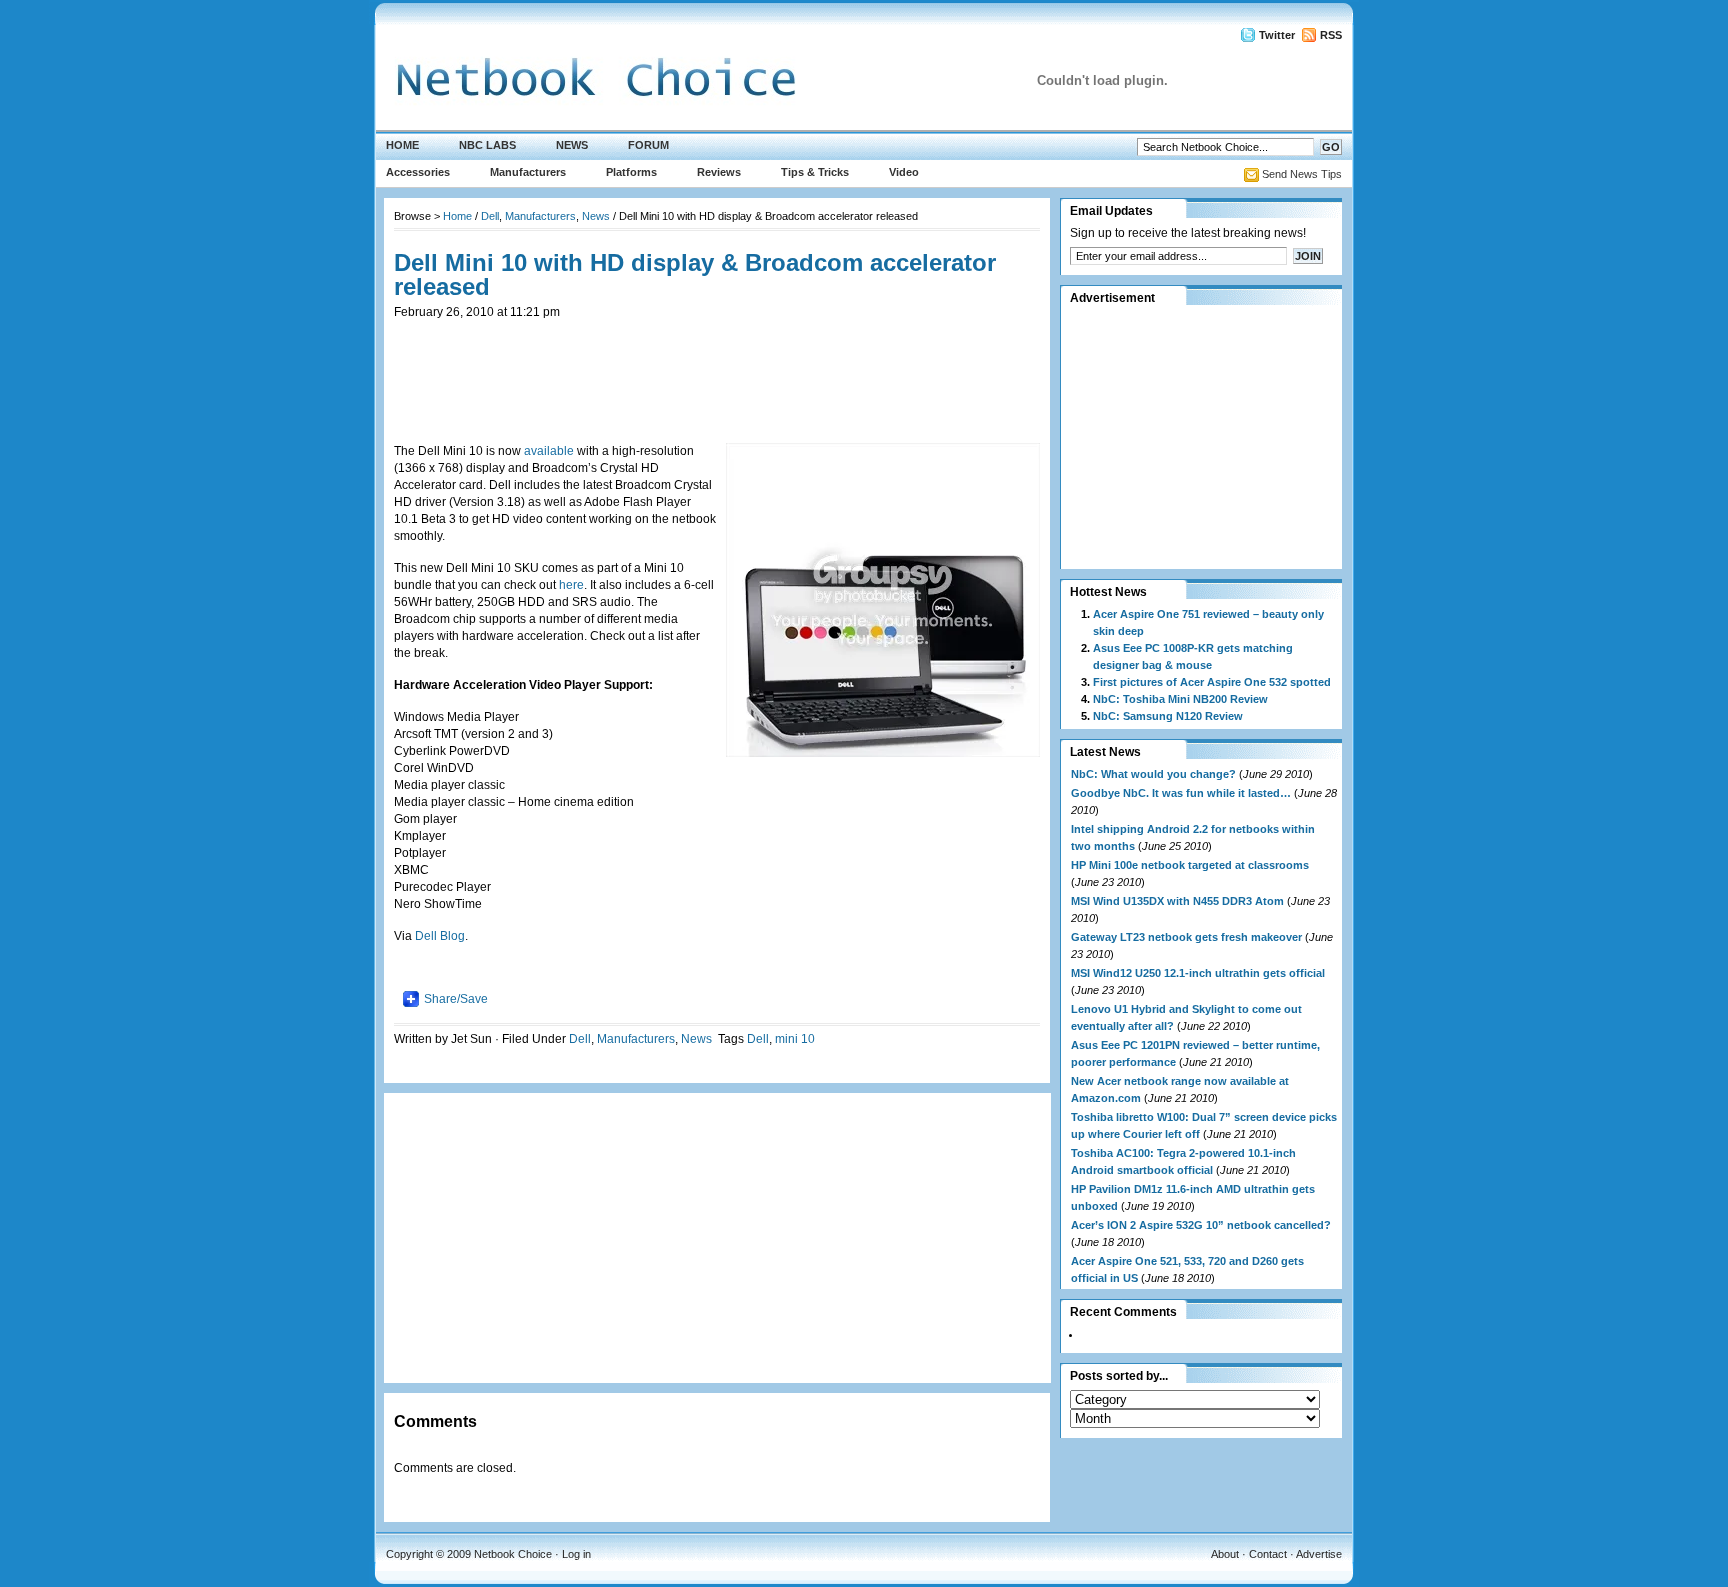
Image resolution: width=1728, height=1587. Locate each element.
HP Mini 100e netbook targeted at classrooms (1190, 865)
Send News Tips (1302, 174)
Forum (648, 145)
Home (402, 145)
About (1225, 1554)
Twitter (1277, 35)
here (571, 585)
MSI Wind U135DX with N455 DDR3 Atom (1177, 901)
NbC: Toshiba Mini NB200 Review (1180, 699)
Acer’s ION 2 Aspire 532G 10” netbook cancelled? (1201, 1225)
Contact (1268, 1554)
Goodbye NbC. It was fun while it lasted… (1181, 793)
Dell (490, 216)
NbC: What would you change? (1153, 774)
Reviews (719, 172)
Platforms (631, 172)
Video (904, 172)
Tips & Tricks (815, 172)
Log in (576, 1554)
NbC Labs (487, 145)
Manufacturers (528, 172)
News (572, 145)
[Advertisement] (717, 366)
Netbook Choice (513, 1554)
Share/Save (456, 999)
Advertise (1319, 1554)
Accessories (418, 172)
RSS (1331, 35)
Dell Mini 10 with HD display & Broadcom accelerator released (695, 274)
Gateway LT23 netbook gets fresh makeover (1186, 937)
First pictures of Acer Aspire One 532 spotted (1212, 682)
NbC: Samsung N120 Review (1168, 716)
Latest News (1105, 752)
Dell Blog (440, 936)
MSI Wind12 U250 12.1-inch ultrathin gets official (1198, 973)
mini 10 (795, 1039)
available (550, 451)
